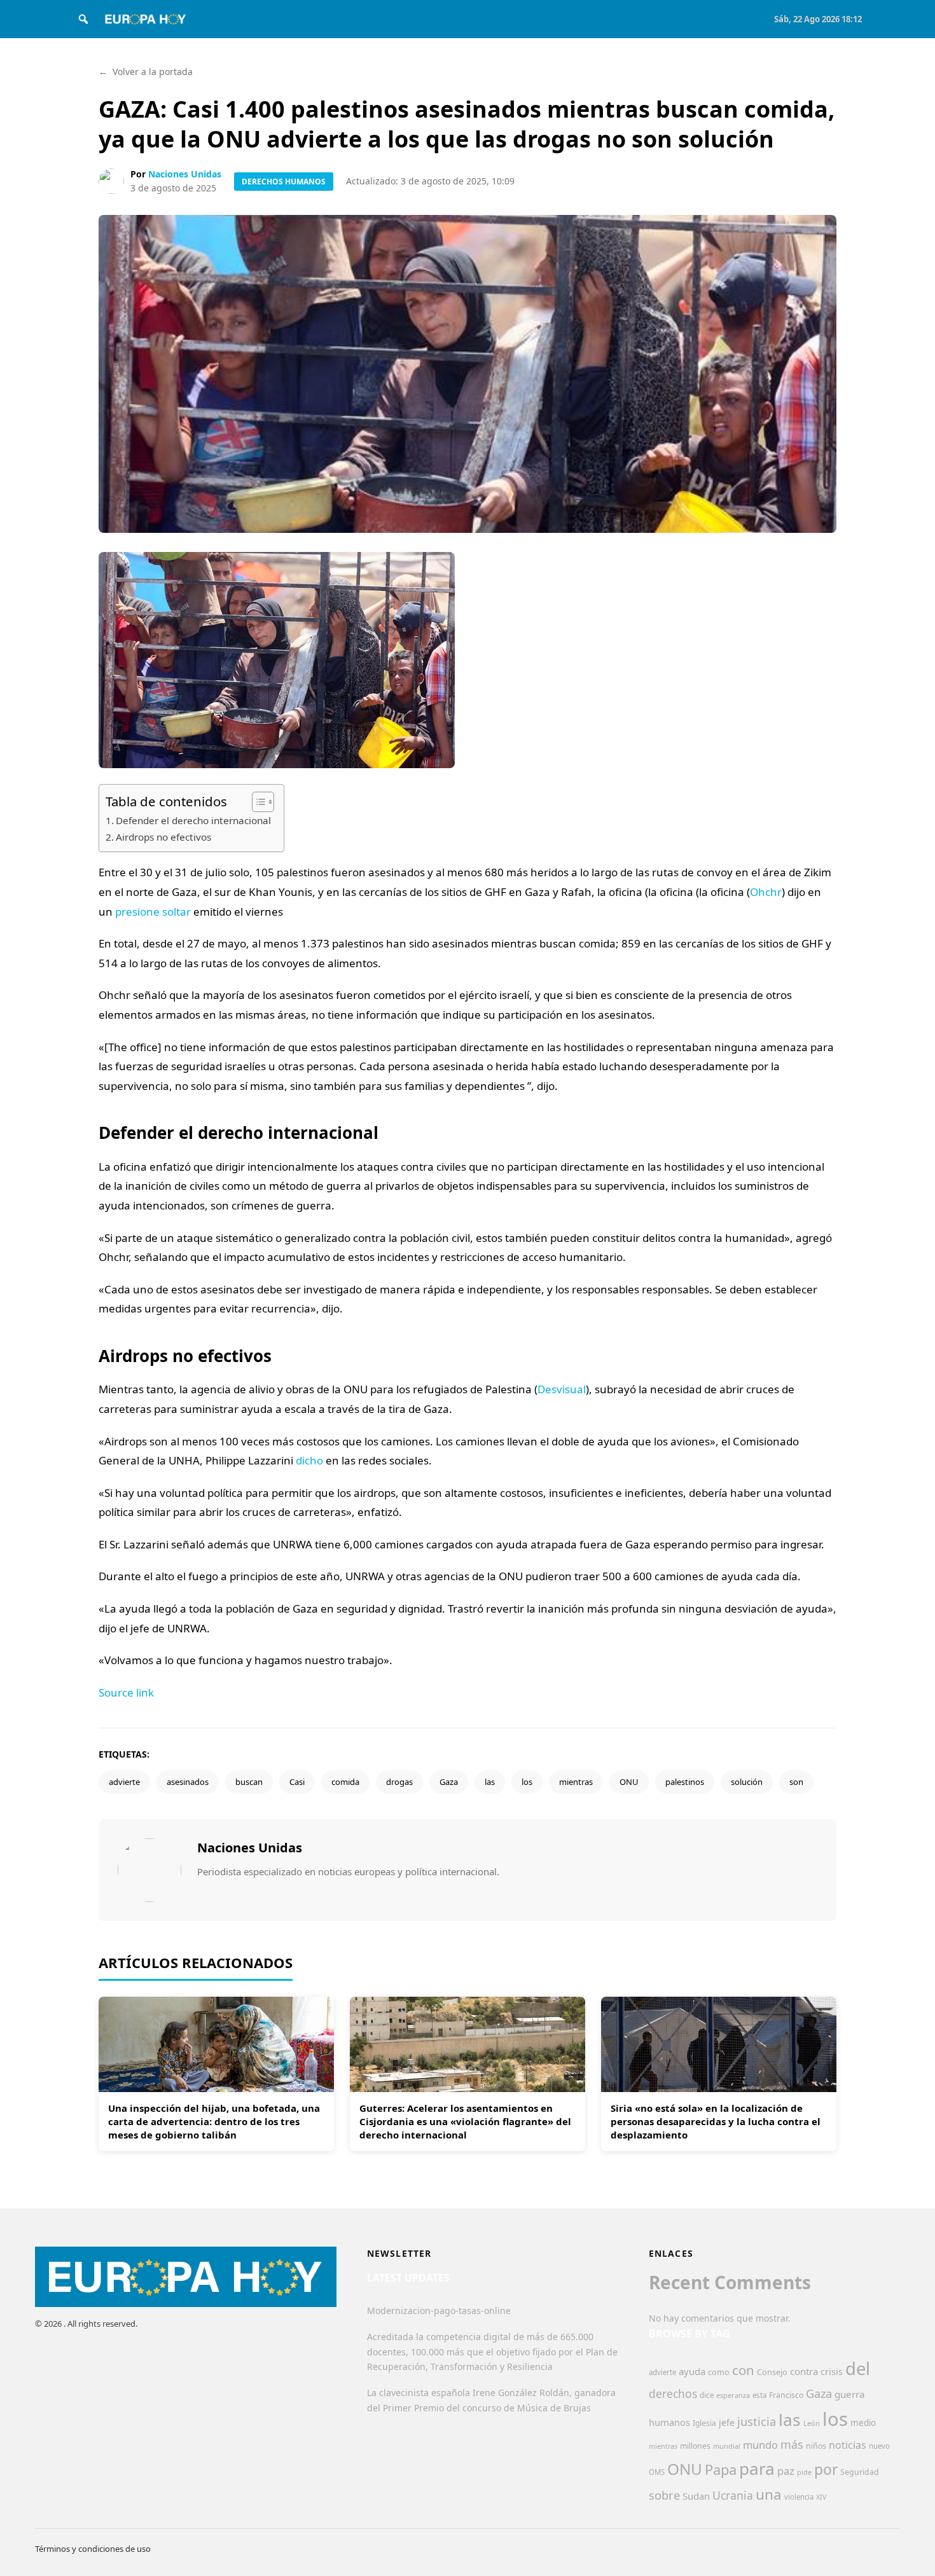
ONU (629, 1782)
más (792, 2444)
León (812, 2423)
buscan (249, 1782)
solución (747, 1782)
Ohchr (766, 892)
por (826, 2469)
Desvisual (562, 1389)
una (769, 2494)
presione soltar (153, 912)
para (757, 2469)
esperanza (733, 2395)
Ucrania (733, 2495)
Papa (721, 2469)
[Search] (83, 19)
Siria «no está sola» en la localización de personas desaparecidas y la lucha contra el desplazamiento (716, 2121)
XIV (821, 2497)
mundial (727, 2446)
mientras (576, 1782)
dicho (309, 1460)
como (719, 2372)
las (490, 1782)
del (858, 2368)
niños (816, 2446)
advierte (124, 1782)
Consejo (772, 2372)
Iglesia (704, 2423)
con (743, 2370)
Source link (126, 1692)
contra (804, 2371)
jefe (727, 2422)
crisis (832, 2372)
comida (345, 1782)
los (527, 1782)
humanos (669, 2422)
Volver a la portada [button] (146, 72)
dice (707, 2395)
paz (786, 2471)
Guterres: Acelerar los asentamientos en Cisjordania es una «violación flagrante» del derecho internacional (465, 2121)
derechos (673, 2393)
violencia (799, 2497)
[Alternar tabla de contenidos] (257, 802)
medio (863, 2423)
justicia (757, 2421)
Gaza (449, 1782)
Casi (297, 1782)
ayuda (692, 2371)
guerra (850, 2394)
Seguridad (860, 2472)
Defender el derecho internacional (193, 820)
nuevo (879, 2446)
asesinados (188, 1782)
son (796, 1782)
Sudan (696, 2496)
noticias (848, 2445)
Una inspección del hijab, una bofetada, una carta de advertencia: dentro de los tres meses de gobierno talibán (214, 2121)
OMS (657, 2472)
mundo (760, 2445)
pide (804, 2472)
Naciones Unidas (185, 174)
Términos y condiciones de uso (93, 2549)
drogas (399, 1782)
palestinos (685, 1782)
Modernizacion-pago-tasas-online (439, 2311)
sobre (664, 2495)
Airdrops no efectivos (163, 837)
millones (695, 2446)
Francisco (786, 2395)
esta (759, 2395)
